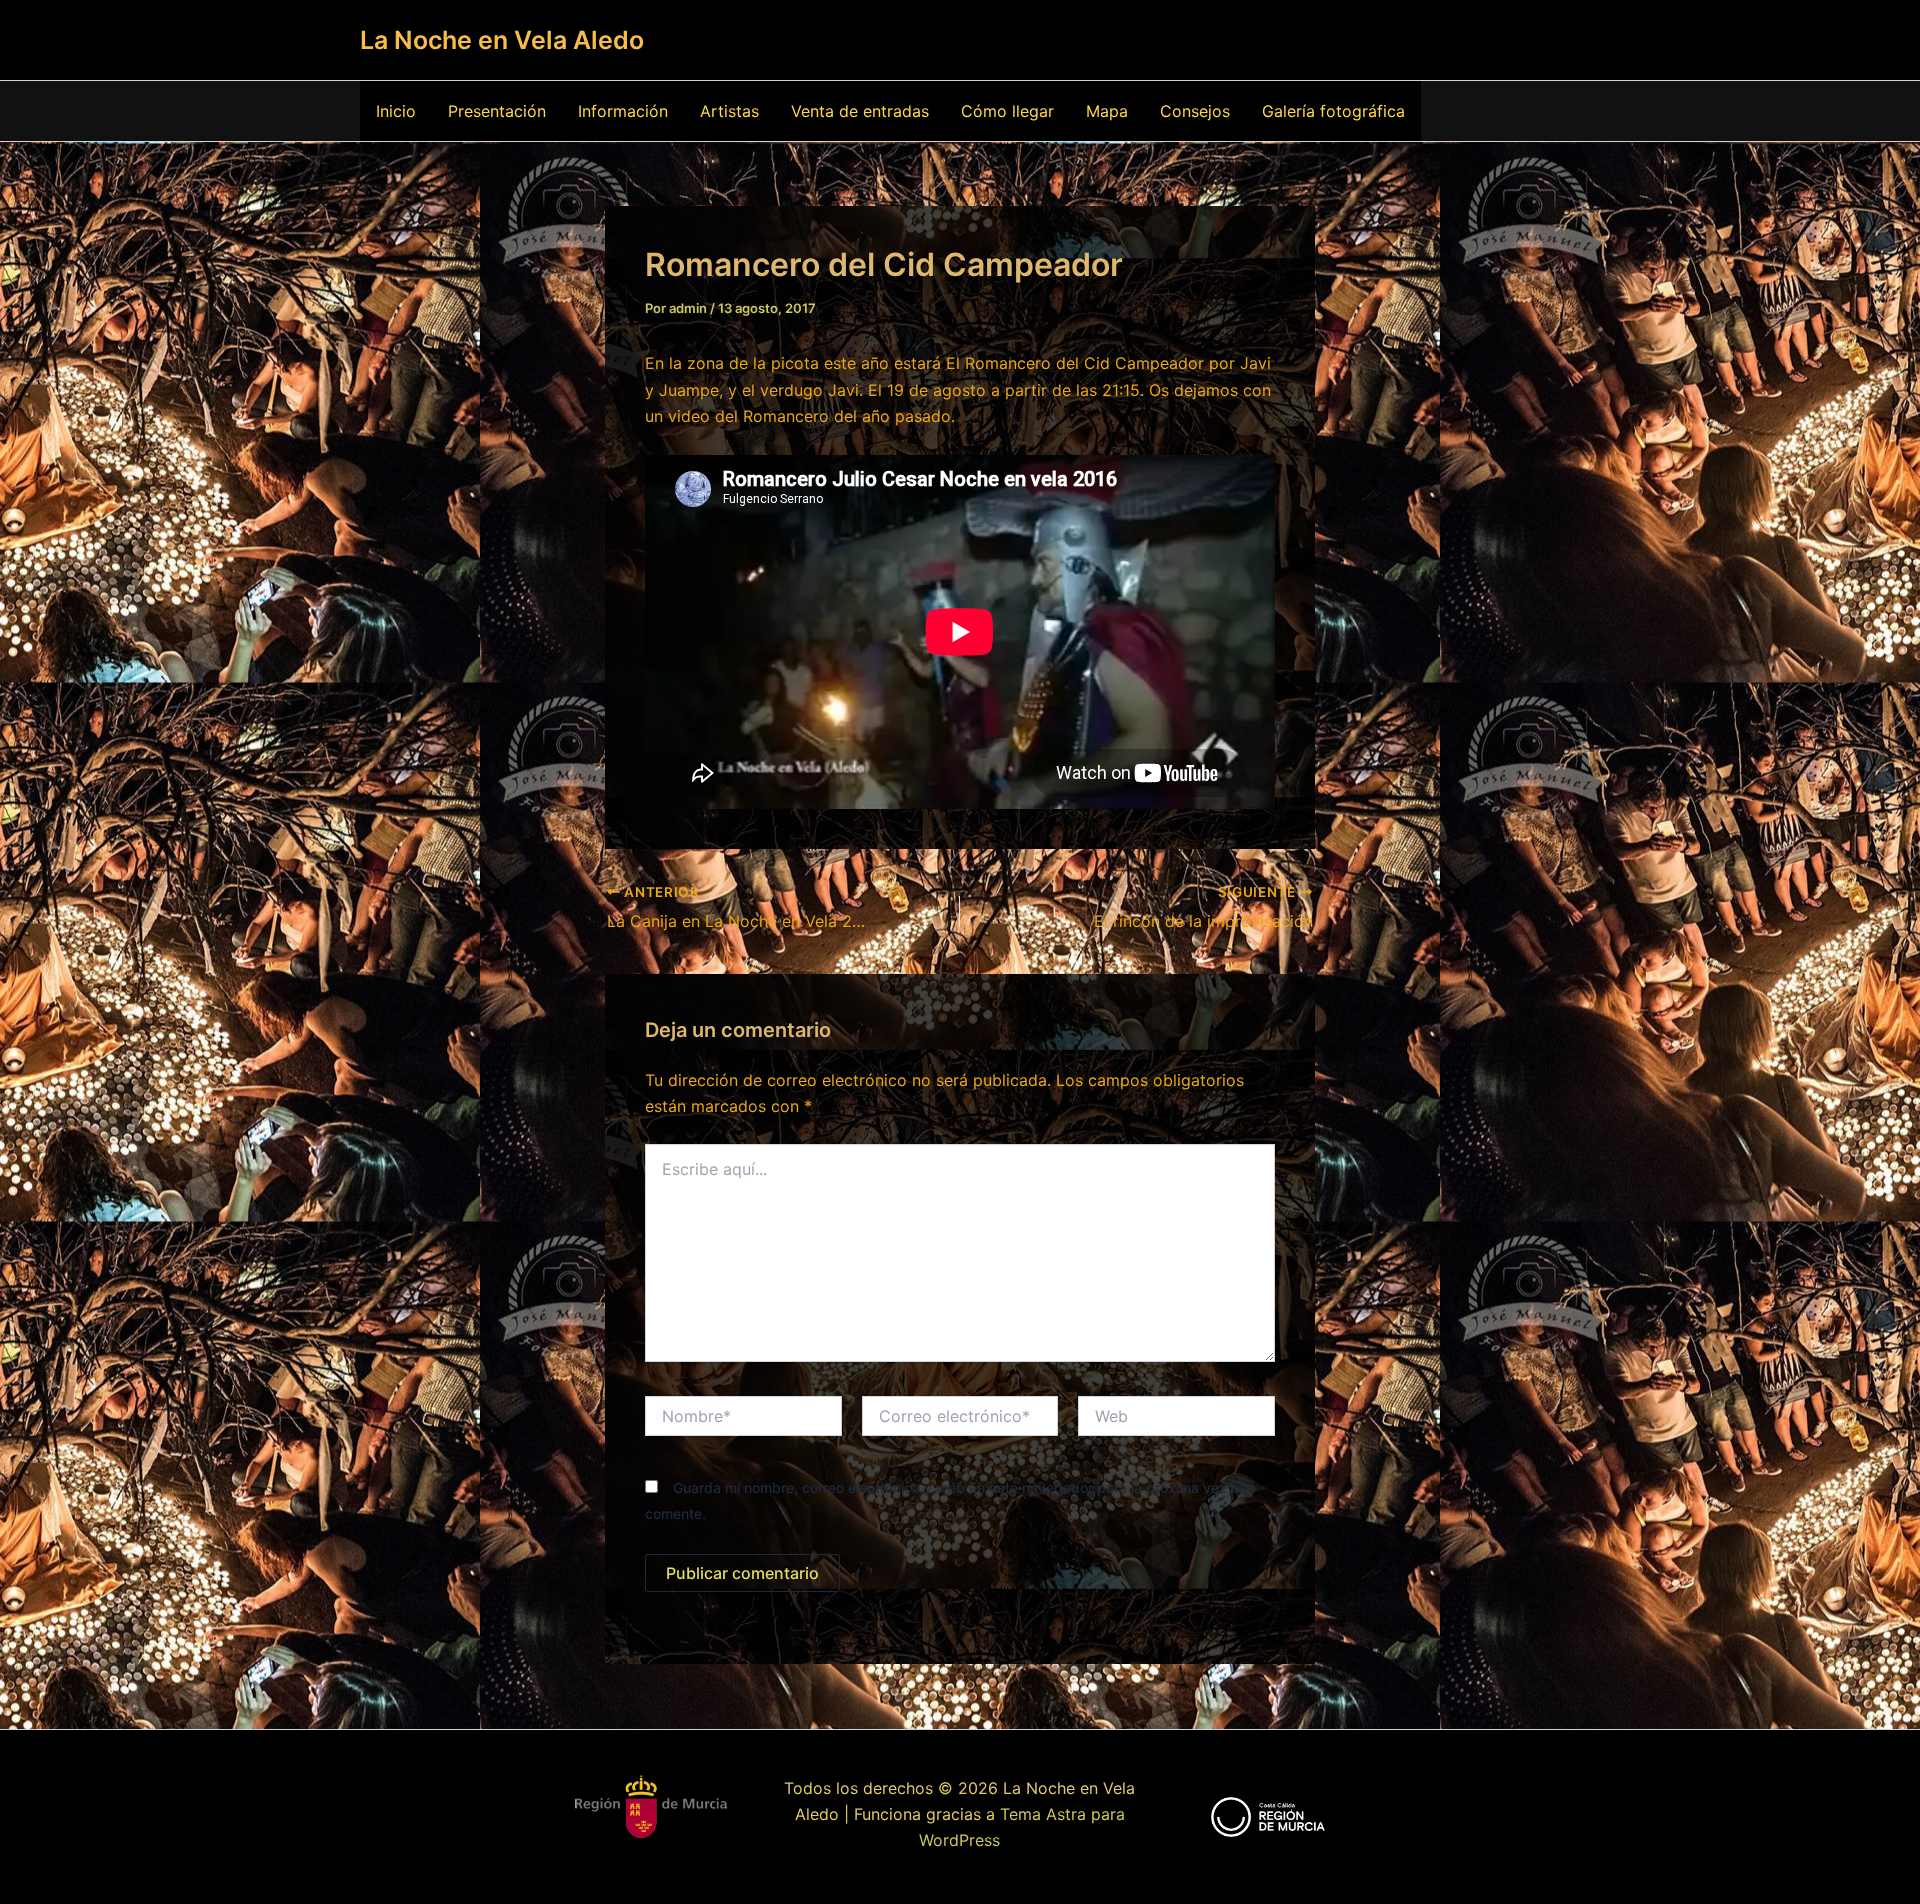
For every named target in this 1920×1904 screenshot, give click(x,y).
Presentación (497, 111)
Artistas (729, 111)
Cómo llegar (1007, 111)
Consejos (1195, 111)
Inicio (396, 111)
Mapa (1107, 111)
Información (623, 111)
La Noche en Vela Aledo (502, 40)
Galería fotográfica (1333, 111)
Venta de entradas (860, 111)
